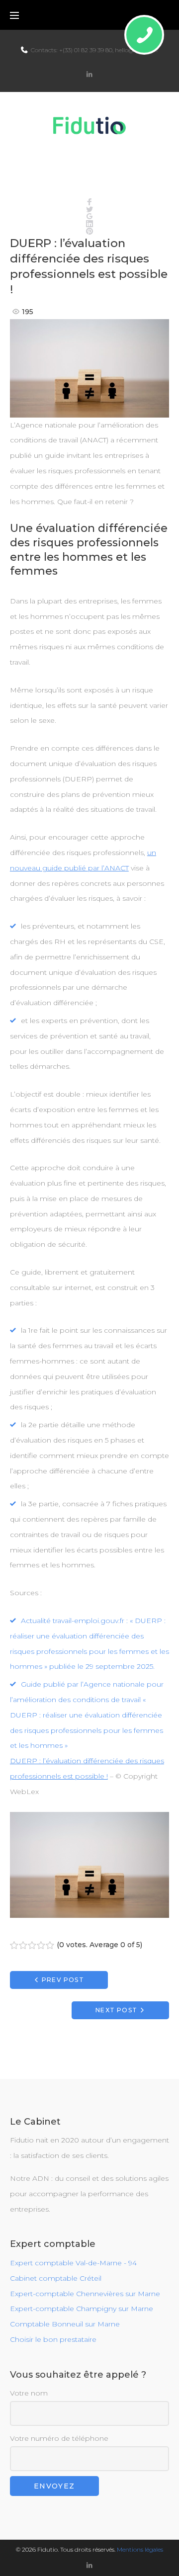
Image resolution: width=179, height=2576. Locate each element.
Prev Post (63, 1980)
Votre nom (29, 2393)
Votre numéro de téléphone (59, 2438)
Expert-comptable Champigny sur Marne (82, 2309)
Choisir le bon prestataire (53, 2339)
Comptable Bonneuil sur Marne (65, 2324)
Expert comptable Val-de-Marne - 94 (73, 2263)
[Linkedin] (89, 74)
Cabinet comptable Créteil (56, 2278)
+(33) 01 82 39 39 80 (86, 50)
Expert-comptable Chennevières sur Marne (85, 2294)
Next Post (116, 2010)
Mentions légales (140, 2549)
